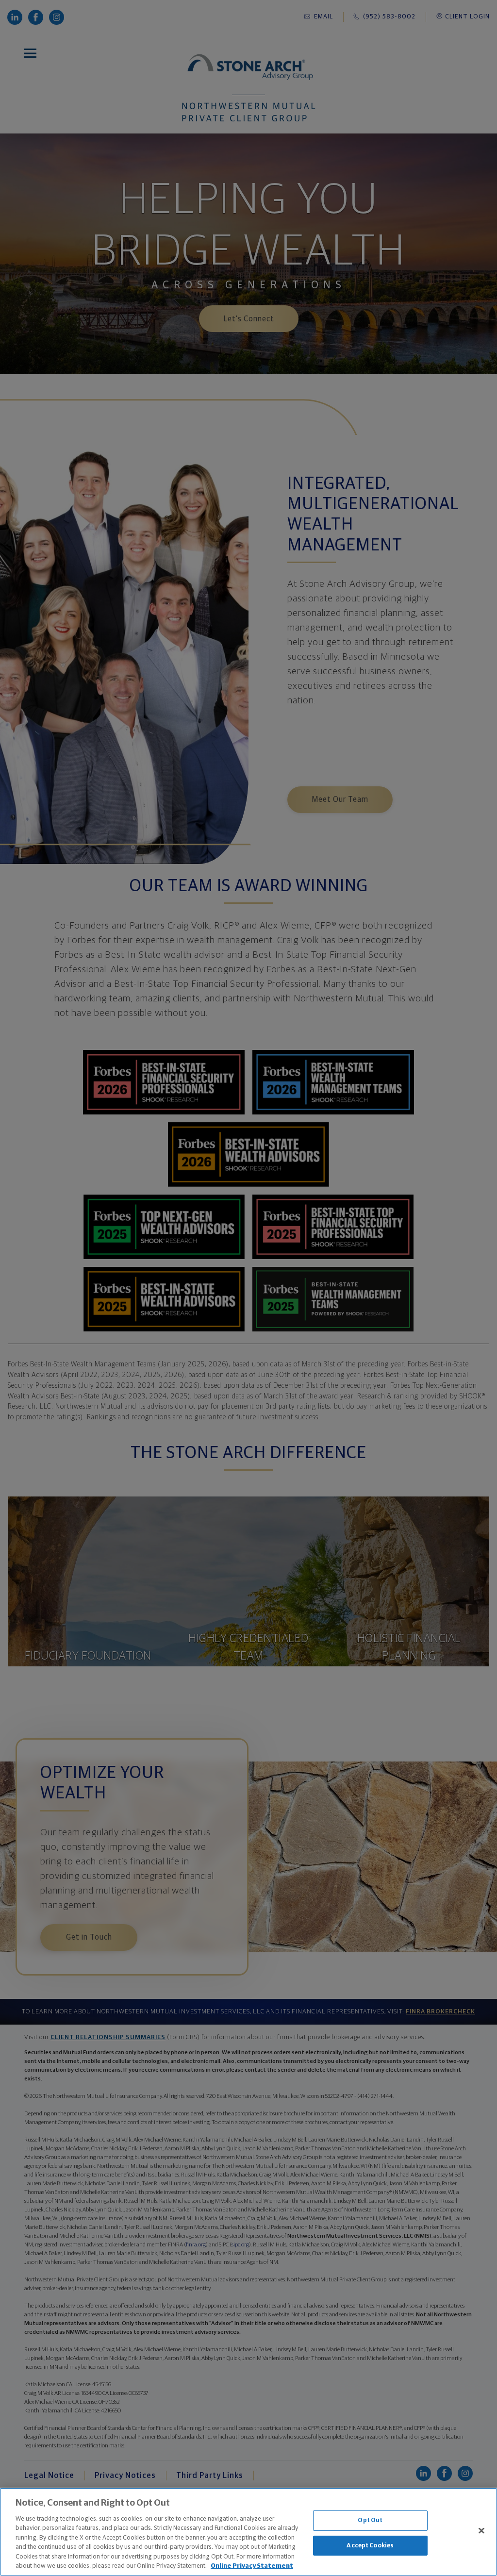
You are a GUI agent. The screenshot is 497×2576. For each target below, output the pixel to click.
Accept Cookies (370, 2545)
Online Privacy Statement (252, 2566)
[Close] (481, 2530)
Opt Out (370, 2520)
